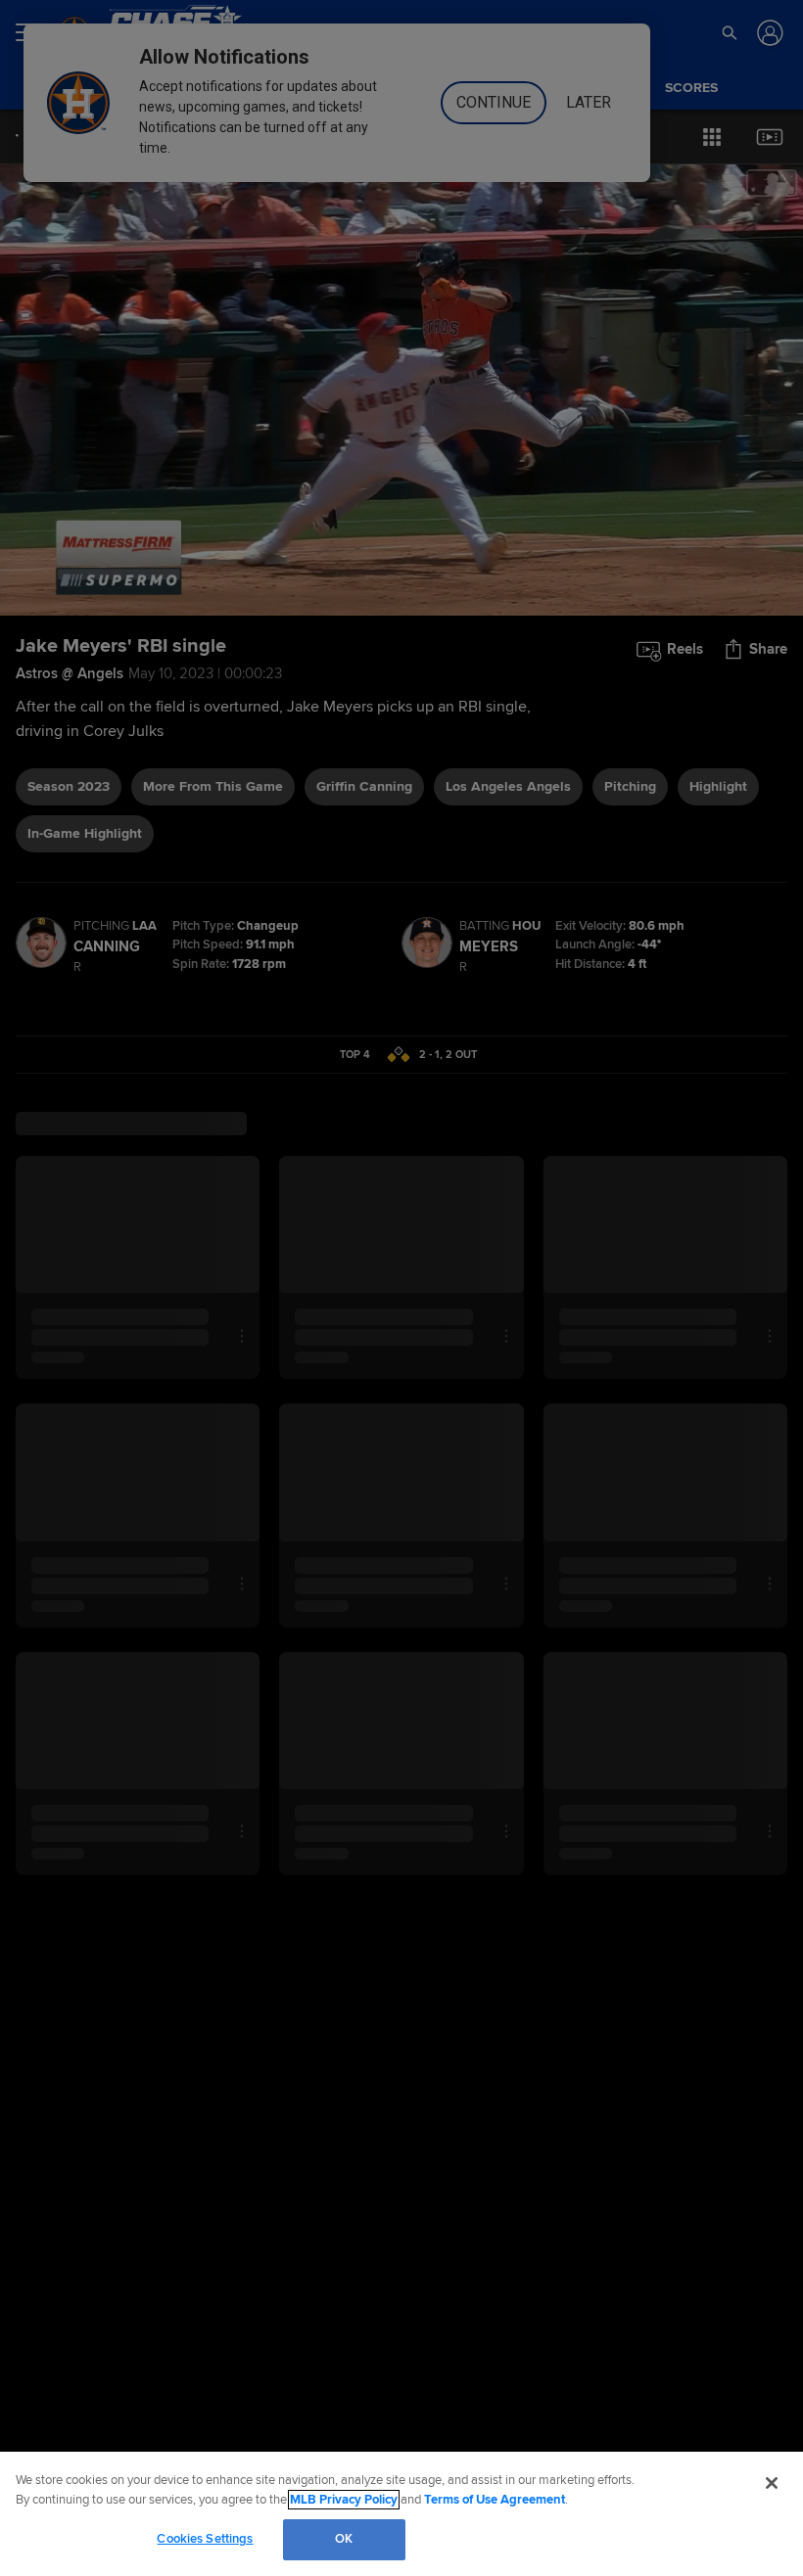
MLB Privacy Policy (344, 2500)
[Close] (772, 2483)
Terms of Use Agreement (495, 2500)
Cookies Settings (205, 2539)
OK (344, 2539)
